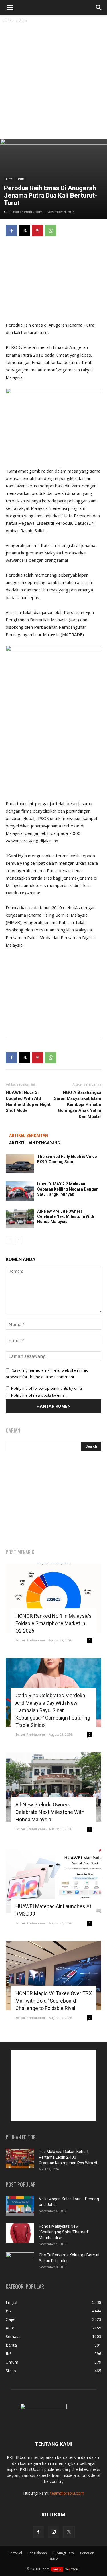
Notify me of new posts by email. (39, 1395)
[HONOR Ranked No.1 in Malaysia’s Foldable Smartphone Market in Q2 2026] (53, 1598)
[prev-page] (9, 1240)
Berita (21, 179)
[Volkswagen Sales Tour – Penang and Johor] (20, 2206)
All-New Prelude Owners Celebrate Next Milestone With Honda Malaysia (66, 1216)
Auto (23, 21)
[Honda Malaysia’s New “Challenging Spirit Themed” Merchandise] (20, 2233)
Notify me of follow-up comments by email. (48, 1388)
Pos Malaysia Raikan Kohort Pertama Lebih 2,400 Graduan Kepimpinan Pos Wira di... (69, 2157)
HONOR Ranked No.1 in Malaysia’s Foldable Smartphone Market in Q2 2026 (53, 1623)
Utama (8, 21)
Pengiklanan (37, 2553)
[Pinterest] (38, 231)
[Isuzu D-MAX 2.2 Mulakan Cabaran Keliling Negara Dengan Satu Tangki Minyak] (20, 1191)
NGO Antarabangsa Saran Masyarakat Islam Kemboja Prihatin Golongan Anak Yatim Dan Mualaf (78, 1104)
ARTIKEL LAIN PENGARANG (35, 1143)
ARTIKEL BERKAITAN (29, 1136)
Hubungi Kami (63, 2553)
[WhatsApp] (51, 231)
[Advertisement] (53, 83)
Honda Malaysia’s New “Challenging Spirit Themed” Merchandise (64, 2232)
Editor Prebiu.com (28, 212)
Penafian (87, 2553)
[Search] (99, 8)
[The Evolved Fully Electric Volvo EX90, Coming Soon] (20, 1164)
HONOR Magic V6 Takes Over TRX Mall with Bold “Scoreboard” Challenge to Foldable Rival (54, 2001)
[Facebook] (11, 231)
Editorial (15, 2553)
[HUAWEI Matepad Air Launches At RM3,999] (53, 1881)
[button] (10, 8)
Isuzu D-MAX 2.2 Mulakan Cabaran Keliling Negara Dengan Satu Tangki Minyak (68, 1189)
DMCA (53, 2559)
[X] (25, 231)
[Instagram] (54, 2532)
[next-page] (18, 1240)
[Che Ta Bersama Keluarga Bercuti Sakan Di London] (20, 2262)
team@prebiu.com (67, 2493)
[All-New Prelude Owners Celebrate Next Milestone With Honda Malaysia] (20, 1219)
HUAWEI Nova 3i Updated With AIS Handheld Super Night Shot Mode (28, 1101)
